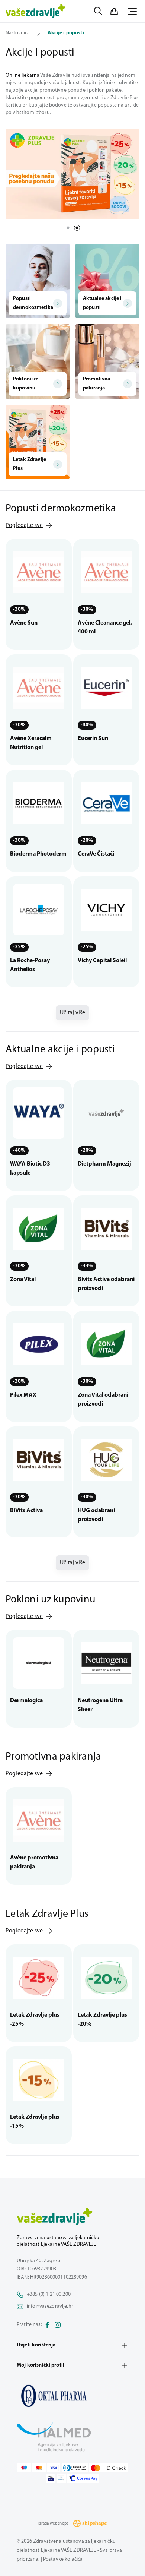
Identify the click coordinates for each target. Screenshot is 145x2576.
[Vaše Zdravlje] (36, 11)
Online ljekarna (22, 75)
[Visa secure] (51, 2478)
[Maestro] (24, 2468)
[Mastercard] (39, 2468)
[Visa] (54, 2468)
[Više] (72, 174)
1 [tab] (68, 228)
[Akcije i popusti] (72, 2396)
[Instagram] (58, 2325)
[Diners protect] (61, 2478)
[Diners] (75, 2468)
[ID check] (108, 2468)
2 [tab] (77, 228)
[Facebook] (47, 2325)
